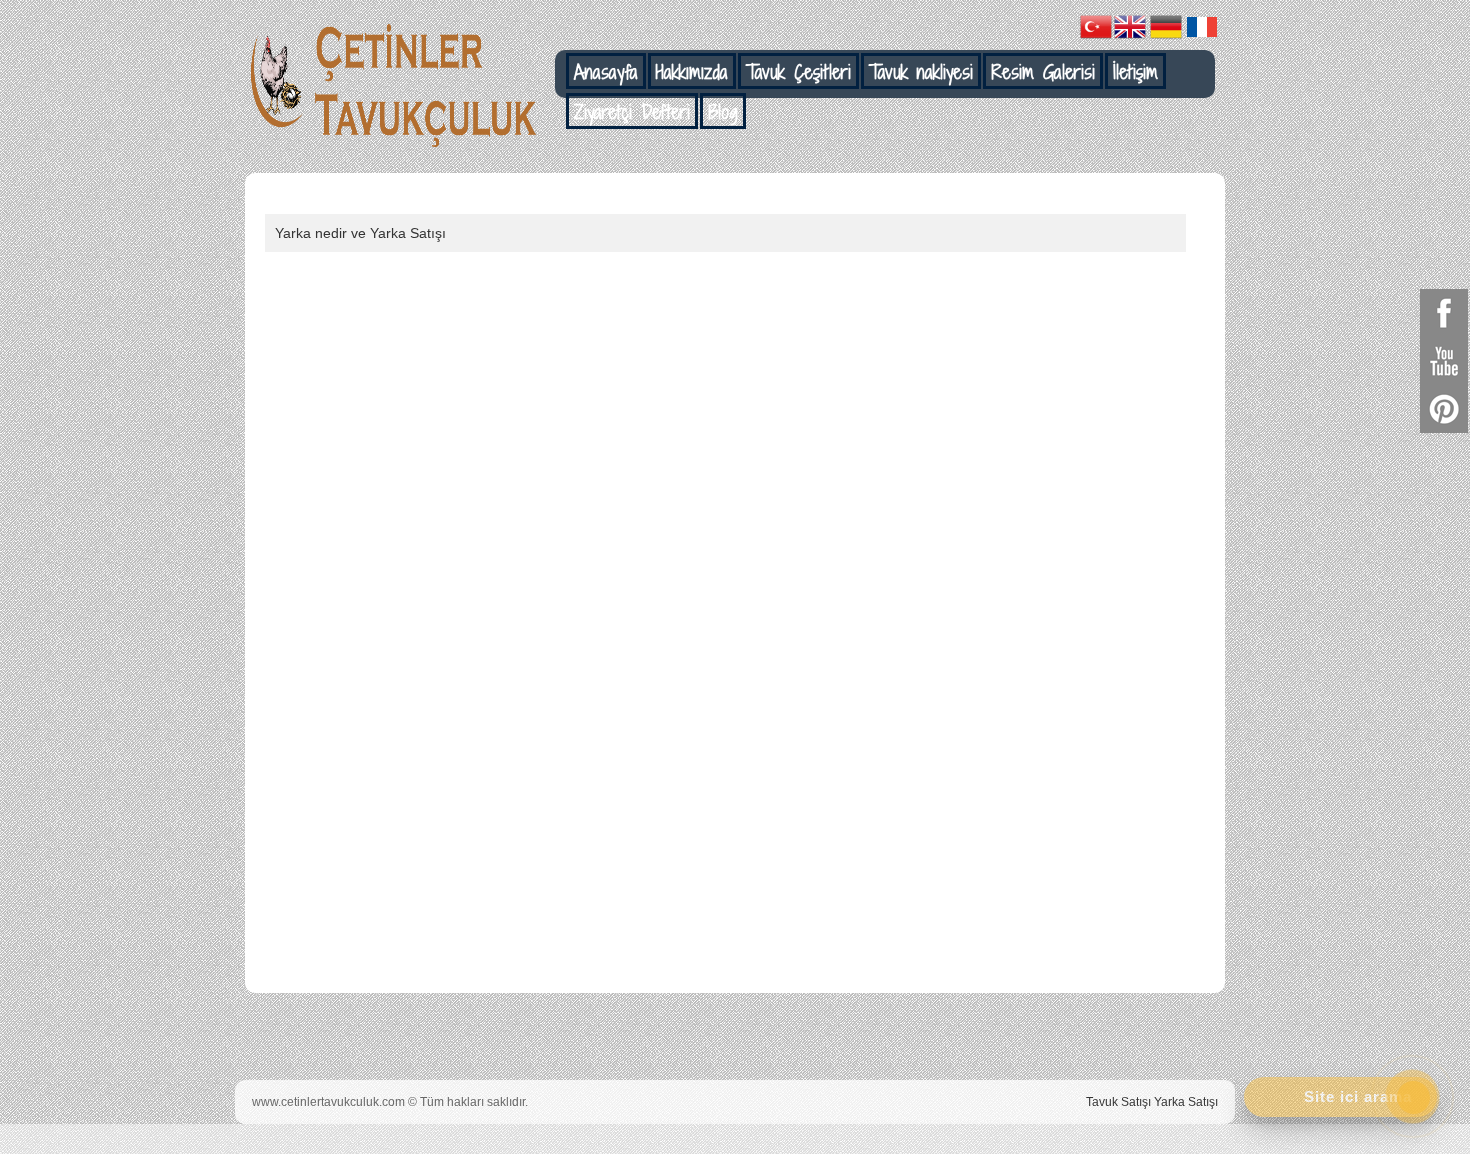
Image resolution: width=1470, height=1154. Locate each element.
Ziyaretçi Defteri (632, 112)
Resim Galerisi (1043, 72)
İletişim (1135, 72)
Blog (723, 112)
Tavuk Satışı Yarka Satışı (1152, 1102)
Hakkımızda (692, 72)
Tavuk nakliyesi (921, 72)
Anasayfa (606, 72)
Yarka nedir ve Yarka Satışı (360, 233)
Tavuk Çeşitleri (798, 72)
